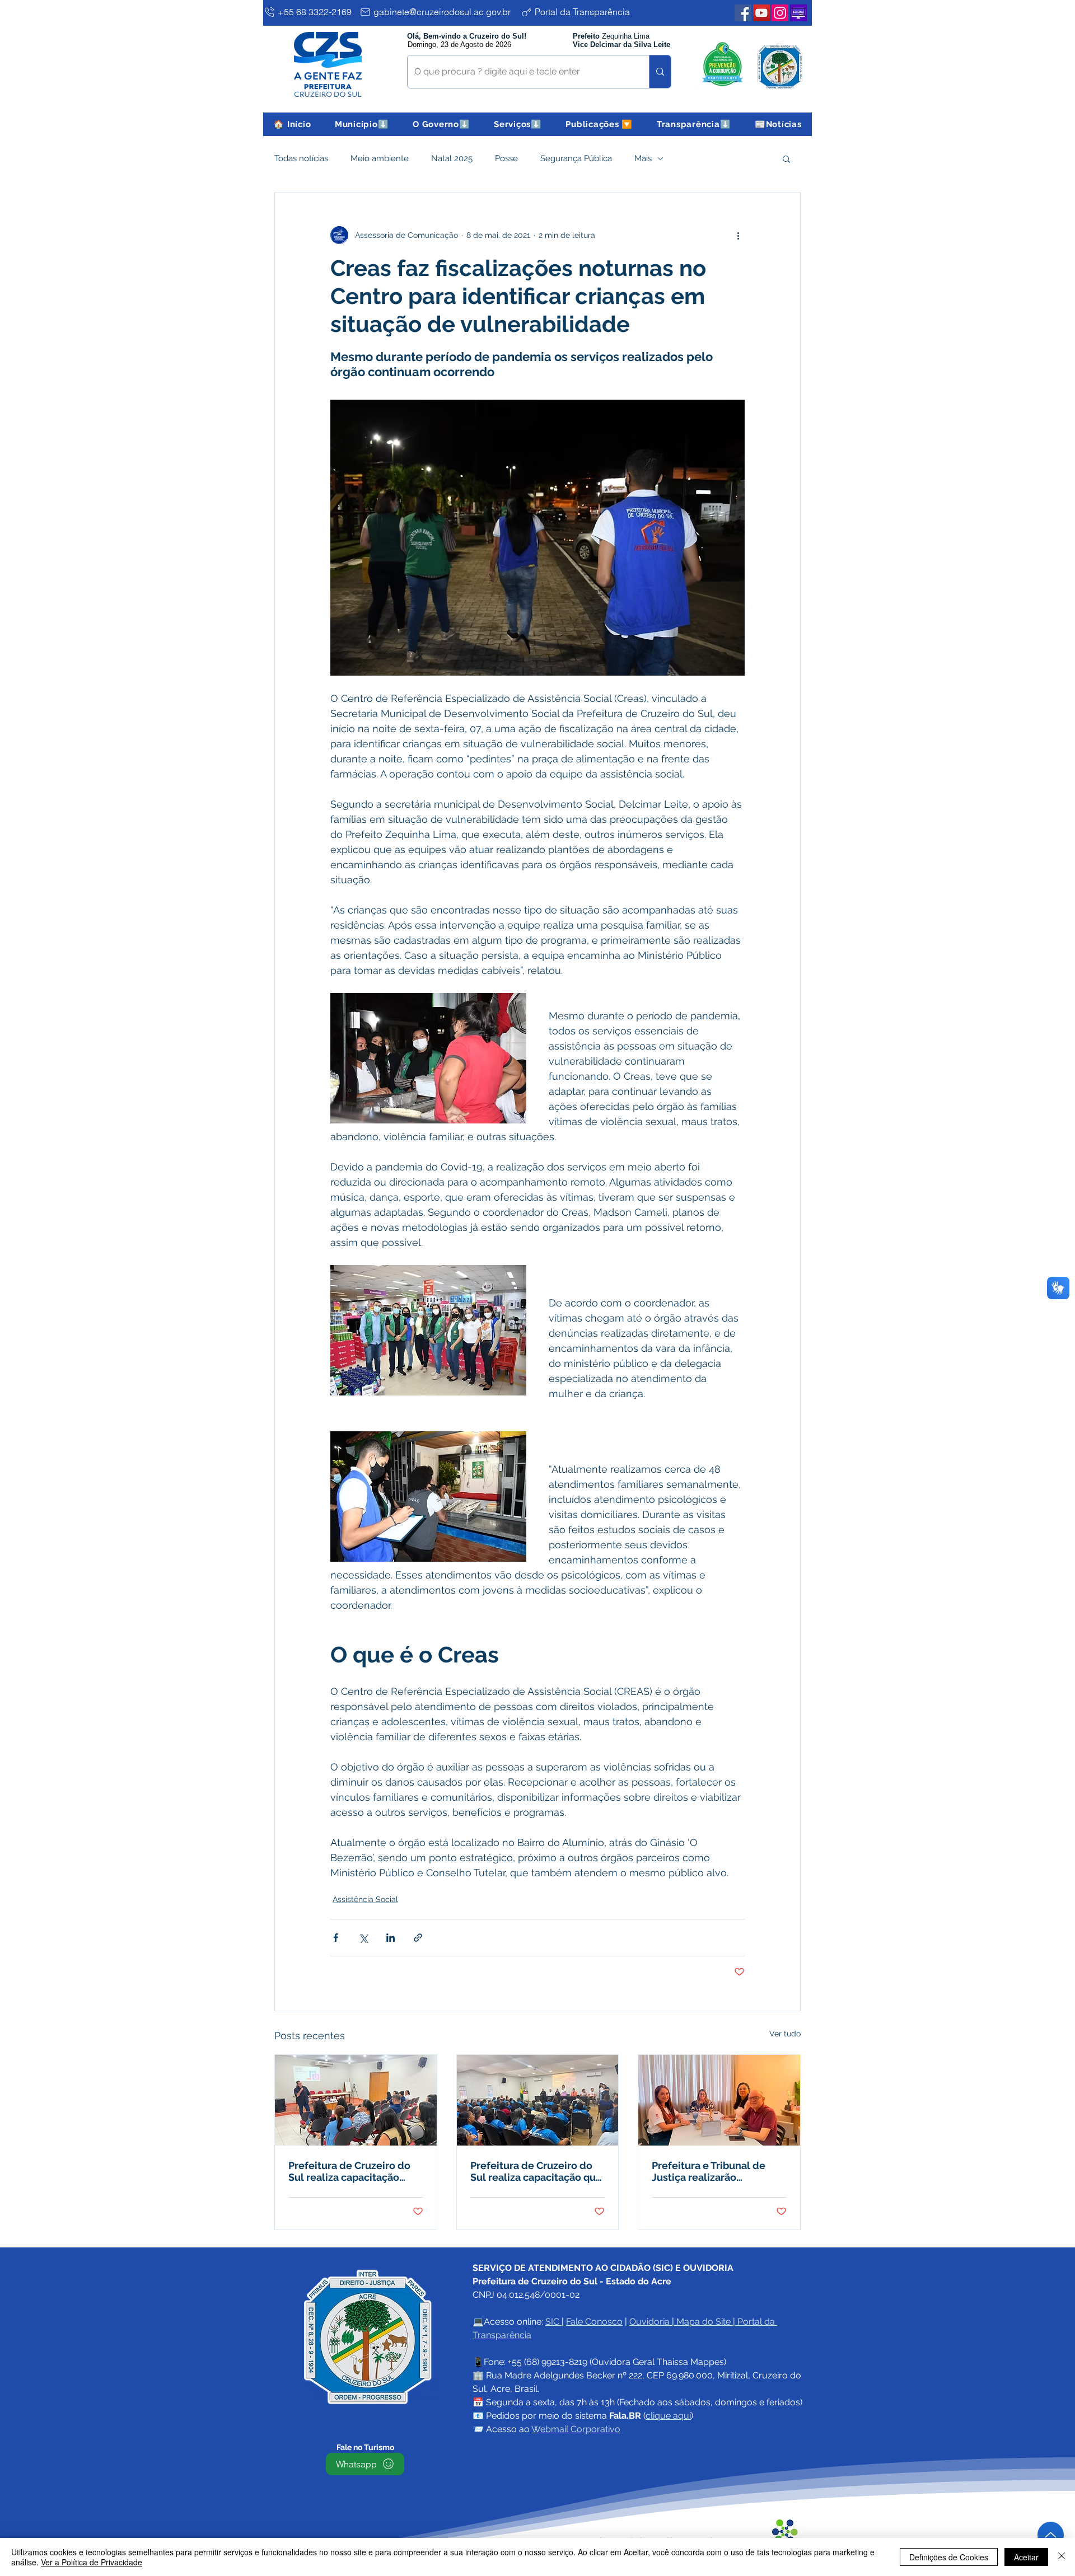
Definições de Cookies (949, 2557)
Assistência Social (365, 1899)
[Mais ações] (738, 235)
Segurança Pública (576, 158)
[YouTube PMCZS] (761, 13)
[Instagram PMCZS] (780, 13)
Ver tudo (785, 2034)
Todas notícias (301, 158)
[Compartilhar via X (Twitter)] (363, 1938)
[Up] (1051, 2535)
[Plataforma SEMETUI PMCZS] (798, 13)
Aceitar (1026, 2557)
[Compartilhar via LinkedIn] (391, 1938)
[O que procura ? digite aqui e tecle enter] (660, 72)
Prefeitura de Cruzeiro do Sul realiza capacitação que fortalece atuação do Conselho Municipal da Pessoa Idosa (536, 2171)
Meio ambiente (380, 158)
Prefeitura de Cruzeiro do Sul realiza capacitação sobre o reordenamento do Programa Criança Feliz (353, 2171)
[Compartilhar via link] (418, 1938)
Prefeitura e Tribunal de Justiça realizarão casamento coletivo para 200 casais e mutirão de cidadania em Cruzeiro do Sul (714, 2171)
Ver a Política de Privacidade (92, 2562)
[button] (362, 124)
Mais (643, 158)
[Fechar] (1062, 2557)
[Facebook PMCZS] (743, 13)
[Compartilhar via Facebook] (336, 1938)
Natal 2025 (452, 158)
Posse (506, 158)
